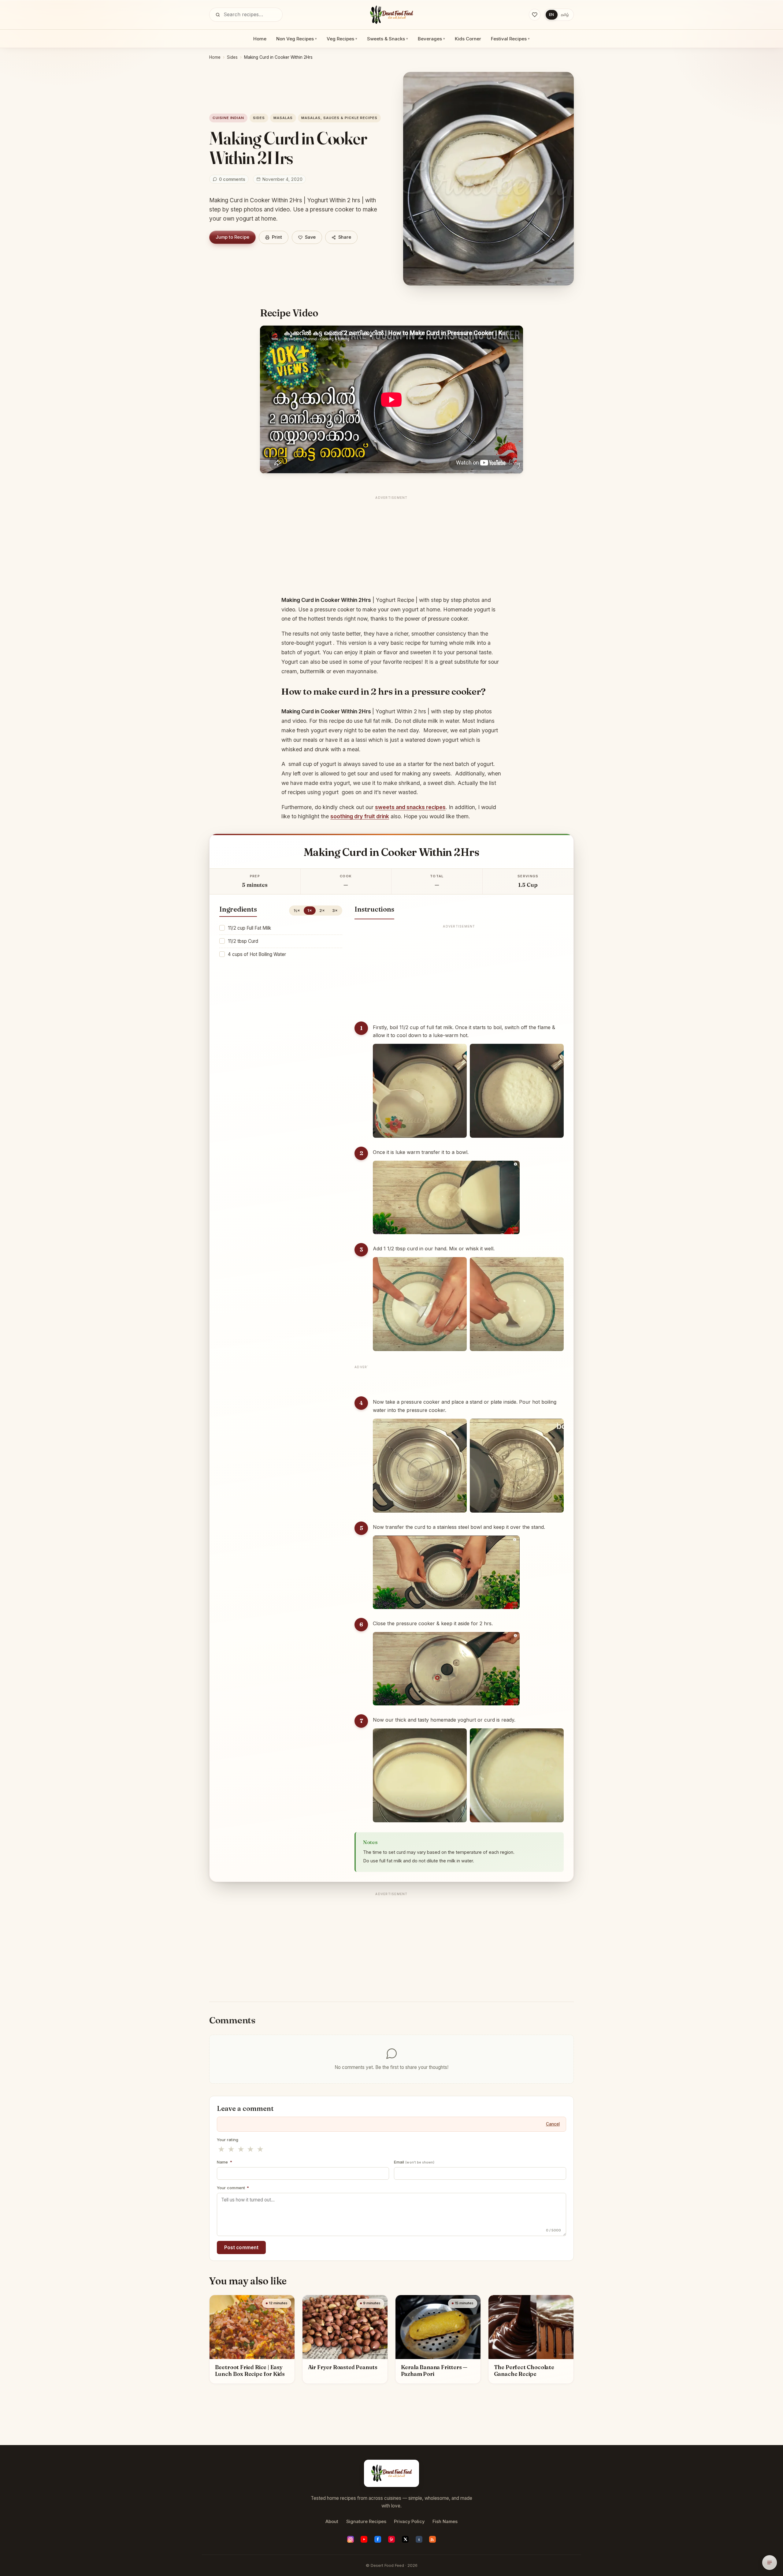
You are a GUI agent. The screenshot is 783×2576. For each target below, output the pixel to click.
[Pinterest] (391, 2539)
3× (335, 910)
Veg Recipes (342, 39)
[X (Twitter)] (405, 2539)
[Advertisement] (391, 545)
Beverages (431, 39)
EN (551, 15)
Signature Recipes (366, 2522)
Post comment (241, 2247)
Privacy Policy (409, 2522)
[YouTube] (364, 2539)
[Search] (218, 15)
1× (310, 910)
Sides (232, 57)
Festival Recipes (510, 39)
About (332, 2522)
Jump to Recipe (232, 237)
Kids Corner (468, 39)
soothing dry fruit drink (360, 816)
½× (297, 910)
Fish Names (445, 2522)
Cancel (553, 2124)
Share (345, 237)
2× (322, 910)
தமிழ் (565, 15)
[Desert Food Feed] (392, 15)
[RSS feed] (432, 2539)
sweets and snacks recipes (410, 807)
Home (260, 39)
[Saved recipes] (535, 15)
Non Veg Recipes (297, 39)
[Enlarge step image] (420, 1091)
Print (277, 237)
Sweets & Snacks (388, 39)
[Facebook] (378, 2539)
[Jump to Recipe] (770, 2563)
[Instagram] (351, 2539)
